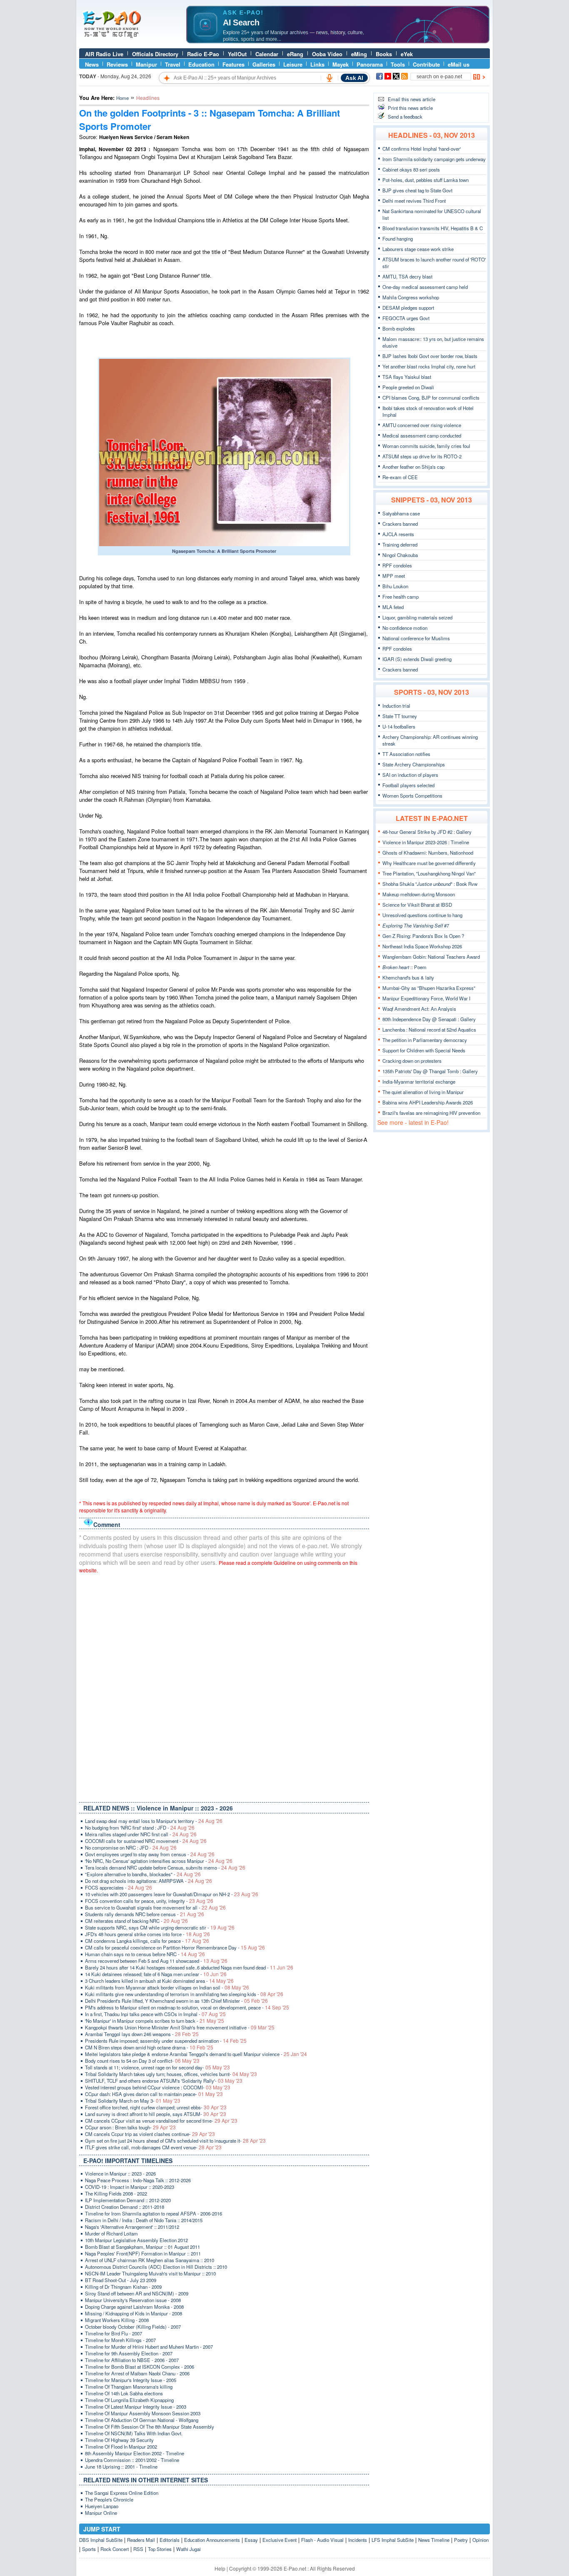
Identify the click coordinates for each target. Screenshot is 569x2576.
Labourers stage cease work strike (418, 249)
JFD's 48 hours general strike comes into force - (147, 1934)
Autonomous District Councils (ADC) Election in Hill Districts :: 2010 (156, 2267)
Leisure (293, 64)
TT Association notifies (406, 754)
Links (317, 64)
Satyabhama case (401, 513)
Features (233, 64)
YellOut (237, 54)
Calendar (267, 54)
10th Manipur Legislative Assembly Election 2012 (136, 2240)
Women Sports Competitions (412, 796)
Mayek (341, 64)
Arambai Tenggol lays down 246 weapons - (142, 2034)
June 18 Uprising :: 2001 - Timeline (121, 2467)
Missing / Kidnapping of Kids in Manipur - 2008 (134, 2313)
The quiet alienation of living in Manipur (423, 1092)
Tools (398, 64)
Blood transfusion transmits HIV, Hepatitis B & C (433, 228)
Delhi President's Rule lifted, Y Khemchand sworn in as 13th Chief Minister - (176, 2001)
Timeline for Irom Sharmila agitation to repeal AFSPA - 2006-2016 (153, 2213)
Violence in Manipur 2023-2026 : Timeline (426, 842)
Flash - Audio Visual (322, 2540)
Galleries (264, 64)
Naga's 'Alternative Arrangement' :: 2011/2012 (132, 2227)
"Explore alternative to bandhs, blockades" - (143, 1874)
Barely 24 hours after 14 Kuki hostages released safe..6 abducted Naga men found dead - (189, 1967)
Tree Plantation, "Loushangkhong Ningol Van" (429, 873)
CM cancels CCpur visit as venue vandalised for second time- (161, 2121)
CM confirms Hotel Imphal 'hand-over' (422, 149)
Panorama (370, 64)
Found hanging (398, 239)
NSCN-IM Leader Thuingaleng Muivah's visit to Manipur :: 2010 (150, 2273)
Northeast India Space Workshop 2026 (422, 946)
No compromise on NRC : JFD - (131, 1847)
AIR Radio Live (104, 54)
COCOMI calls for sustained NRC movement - (146, 1841)
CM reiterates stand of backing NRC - (136, 1921)
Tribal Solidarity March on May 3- (133, 2101)
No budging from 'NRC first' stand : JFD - (140, 1828)
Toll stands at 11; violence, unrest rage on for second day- (157, 2067)
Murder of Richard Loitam (111, 2233)
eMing (359, 54)
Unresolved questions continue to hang (422, 915)
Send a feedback (405, 117)
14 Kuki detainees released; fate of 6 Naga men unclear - (156, 1974)
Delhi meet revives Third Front (414, 201)
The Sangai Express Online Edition (122, 2493)
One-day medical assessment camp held (425, 287)
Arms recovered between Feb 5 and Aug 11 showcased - (156, 1961)
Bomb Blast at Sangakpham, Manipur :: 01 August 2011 (142, 2247)
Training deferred (400, 545)
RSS (138, 2549)
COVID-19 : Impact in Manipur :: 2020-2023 (130, 2187)
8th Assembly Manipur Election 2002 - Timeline (135, 2453)
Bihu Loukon (395, 586)
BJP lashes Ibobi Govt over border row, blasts (430, 356)
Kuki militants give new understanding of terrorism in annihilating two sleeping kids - (184, 1994)
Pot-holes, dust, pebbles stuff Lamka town (426, 180)
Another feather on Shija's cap (413, 467)
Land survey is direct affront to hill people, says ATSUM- (156, 2114)
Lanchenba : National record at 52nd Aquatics (429, 1029)
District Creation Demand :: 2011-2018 (125, 2207)
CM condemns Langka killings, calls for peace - (147, 1941)
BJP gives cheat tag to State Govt (417, 190)
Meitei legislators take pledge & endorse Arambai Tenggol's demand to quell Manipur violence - (196, 2054)
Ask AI (354, 78)
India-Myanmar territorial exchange (419, 1082)
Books (384, 54)
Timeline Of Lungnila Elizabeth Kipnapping (129, 2400)
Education (201, 64)
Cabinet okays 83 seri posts (411, 169)
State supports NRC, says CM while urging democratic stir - (160, 1927)
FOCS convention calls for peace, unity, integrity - (149, 1901)
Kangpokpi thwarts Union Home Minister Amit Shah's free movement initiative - (180, 2027)
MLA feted (393, 607)
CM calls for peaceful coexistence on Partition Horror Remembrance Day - (175, 1947)
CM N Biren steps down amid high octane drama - (149, 2047)
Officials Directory (155, 54)
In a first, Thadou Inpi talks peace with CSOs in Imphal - (155, 2014)
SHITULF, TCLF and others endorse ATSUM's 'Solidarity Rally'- (164, 2081)
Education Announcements (212, 2540)
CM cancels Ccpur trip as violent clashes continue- (150, 2134)
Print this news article (410, 108)
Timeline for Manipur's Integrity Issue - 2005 (131, 2380)
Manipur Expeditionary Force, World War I (426, 998)
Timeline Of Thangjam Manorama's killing (129, 2387)
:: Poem (404, 967)
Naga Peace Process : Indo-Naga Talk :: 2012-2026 (138, 2180)
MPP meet (394, 576)
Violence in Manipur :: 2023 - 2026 (120, 2173)
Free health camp (401, 597)
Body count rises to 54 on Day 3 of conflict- (142, 2061)
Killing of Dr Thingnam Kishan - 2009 (123, 2287)
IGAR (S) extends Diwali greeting (417, 659)
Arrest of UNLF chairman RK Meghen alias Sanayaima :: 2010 (150, 2260)
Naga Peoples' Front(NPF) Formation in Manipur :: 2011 (143, 2253)
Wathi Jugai (188, 2549)
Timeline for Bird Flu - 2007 (114, 2333)
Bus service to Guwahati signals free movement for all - (155, 1907)
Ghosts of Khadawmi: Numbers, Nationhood (428, 853)
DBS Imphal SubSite (101, 2540)
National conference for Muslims (416, 638)
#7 (416, 925)
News (92, 64)
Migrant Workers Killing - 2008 (117, 2320)
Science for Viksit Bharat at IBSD (417, 905)
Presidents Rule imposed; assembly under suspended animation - (166, 2041)
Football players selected (408, 785)
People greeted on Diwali (408, 387)
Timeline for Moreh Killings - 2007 (120, 2340)
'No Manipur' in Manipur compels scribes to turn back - (155, 2021)
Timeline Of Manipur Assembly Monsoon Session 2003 (143, 2413)
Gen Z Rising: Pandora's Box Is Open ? (423, 936)
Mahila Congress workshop (411, 297)
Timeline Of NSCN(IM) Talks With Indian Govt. (134, 2433)
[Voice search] (329, 78)
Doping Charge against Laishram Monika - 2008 (134, 2307)
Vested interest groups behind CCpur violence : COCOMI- (158, 2087)
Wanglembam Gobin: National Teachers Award (431, 957)
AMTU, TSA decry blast (407, 276)
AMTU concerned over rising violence (422, 425)
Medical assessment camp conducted (422, 435)
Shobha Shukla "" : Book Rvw (430, 884)
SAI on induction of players (410, 775)
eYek (407, 54)
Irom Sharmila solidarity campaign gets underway (434, 159)
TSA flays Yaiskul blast (407, 377)
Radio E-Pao (203, 54)
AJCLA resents (398, 534)
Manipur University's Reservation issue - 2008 (133, 2300)
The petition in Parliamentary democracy (425, 1040)
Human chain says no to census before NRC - (145, 1954)
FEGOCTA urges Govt (406, 318)
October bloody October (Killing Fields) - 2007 (133, 2327)
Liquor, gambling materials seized (417, 617)
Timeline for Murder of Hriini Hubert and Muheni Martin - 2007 (149, 2347)
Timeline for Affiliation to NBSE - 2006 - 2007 (132, 2360)
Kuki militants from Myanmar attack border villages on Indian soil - (167, 1987)
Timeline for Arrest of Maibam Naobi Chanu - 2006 (137, 2373)
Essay (251, 2540)
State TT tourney (400, 716)
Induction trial (396, 706)
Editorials (170, 2540)
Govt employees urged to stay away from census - (150, 1854)
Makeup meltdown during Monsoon (419, 894)
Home (122, 98)
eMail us (459, 64)
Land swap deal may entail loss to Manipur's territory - (154, 1821)
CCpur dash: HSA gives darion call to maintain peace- (154, 2094)
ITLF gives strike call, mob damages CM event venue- (153, 2147)
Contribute (426, 64)
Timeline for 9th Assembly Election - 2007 (129, 2353)
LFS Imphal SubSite (393, 2540)
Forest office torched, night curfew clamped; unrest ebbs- (156, 2107)
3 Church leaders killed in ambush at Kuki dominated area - (159, 1981)
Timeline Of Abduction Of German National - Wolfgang (142, 2420)
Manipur (146, 64)
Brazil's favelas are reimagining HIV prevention (431, 1113)
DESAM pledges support (408, 308)
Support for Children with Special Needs (424, 1050)
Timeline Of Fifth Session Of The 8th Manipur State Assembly (150, 2427)
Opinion (480, 2540)
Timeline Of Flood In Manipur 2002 (121, 2447)
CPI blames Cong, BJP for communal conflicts (431, 398)
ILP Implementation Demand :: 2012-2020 (128, 2200)
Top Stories (160, 2549)
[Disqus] (224, 1686)
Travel (173, 64)
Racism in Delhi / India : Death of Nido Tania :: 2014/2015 (144, 2220)
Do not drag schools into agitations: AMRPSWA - (148, 1881)
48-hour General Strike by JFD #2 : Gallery (427, 832)
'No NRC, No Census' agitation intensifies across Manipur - (159, 1861)
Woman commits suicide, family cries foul (426, 446)
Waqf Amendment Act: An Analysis (419, 1009)
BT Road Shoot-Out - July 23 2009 (121, 2280)
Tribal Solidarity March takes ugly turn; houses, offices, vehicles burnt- (171, 2074)
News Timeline (434, 2540)
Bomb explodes (399, 328)
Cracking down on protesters (412, 1061)
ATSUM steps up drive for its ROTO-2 (422, 456)
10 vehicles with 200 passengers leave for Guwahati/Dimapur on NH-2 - (172, 1894)
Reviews (117, 64)
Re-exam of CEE (400, 477)
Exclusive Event (280, 2540)
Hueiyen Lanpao (102, 2506)
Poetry (461, 2540)
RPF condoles (397, 565)
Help (220, 2568)
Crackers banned (400, 524)
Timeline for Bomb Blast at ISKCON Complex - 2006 (140, 2367)
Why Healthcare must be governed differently (429, 863)
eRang (295, 54)
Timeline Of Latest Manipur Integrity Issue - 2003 (136, 2407)
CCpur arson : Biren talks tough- (130, 2127)
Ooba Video (327, 54)
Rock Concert (115, 2549)
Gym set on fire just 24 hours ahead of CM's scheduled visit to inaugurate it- (175, 2141)
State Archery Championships (414, 764)
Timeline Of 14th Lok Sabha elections (124, 2393)
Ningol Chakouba (400, 555)
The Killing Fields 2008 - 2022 (116, 2193)
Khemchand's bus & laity (408, 977)
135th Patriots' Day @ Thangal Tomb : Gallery (430, 1071)
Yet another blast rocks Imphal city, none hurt (429, 366)
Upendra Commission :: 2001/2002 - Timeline (132, 2460)
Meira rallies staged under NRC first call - (141, 1834)
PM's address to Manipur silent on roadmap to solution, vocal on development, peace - (187, 2007)
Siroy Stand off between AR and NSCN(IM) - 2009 (137, 2293)
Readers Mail (141, 2540)
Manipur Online (101, 2513)
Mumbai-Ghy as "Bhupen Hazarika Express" (429, 988)
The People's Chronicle (109, 2499)
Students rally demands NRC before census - (145, 1914)
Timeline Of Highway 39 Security (119, 2440)
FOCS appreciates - (119, 1887)
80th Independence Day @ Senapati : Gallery (429, 1019)
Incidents (358, 2540)
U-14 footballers (399, 726)
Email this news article (412, 99)
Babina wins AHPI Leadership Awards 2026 (428, 1102)
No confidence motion (405, 628)
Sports (89, 2549)
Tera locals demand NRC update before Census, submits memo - (165, 1867)
